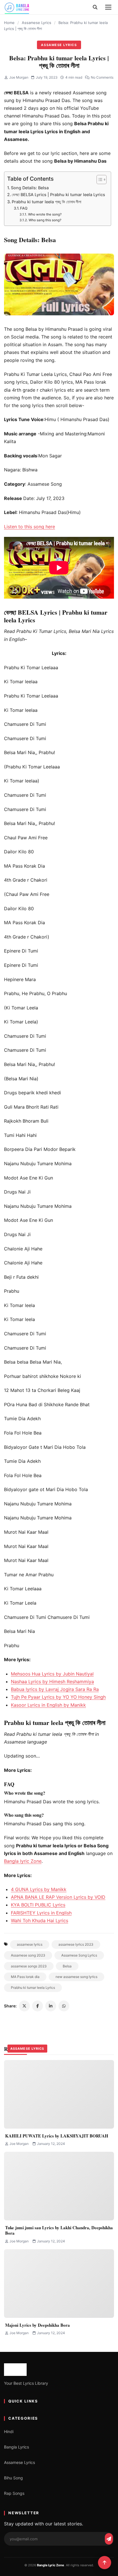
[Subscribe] (109, 2539)
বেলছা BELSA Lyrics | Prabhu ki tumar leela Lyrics (58, 195)
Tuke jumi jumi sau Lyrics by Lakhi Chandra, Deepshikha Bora (59, 2230)
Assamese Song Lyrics (79, 1955)
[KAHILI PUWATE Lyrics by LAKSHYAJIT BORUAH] (59, 2094)
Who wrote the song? (45, 214)
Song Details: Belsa (30, 188)
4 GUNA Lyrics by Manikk (39, 1889)
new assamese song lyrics (76, 1977)
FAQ (24, 208)
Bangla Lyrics (16, 2447)
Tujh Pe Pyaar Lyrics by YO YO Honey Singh (58, 1697)
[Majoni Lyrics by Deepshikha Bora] (59, 2284)
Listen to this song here (29, 527)
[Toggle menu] (108, 7)
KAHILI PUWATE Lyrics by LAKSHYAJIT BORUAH (57, 2136)
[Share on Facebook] (38, 2006)
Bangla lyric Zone (23, 1861)
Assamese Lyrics (37, 23)
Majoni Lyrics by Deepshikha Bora (38, 2325)
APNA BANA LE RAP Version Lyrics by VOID (58, 1897)
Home (9, 23)
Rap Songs (14, 2493)
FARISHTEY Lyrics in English (41, 1913)
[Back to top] (105, 2563)
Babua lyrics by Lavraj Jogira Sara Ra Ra (55, 1689)
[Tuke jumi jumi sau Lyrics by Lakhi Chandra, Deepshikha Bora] (59, 2186)
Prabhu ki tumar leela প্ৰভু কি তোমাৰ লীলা (47, 202)
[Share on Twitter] (24, 2006)
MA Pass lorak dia (25, 1977)
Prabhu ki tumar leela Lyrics (33, 1988)
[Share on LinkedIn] (51, 2006)
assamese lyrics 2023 (76, 1944)
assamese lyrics (30, 1944)
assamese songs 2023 (29, 1966)
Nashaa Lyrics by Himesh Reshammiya (52, 1682)
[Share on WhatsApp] (64, 2006)
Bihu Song (13, 2478)
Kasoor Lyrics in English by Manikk (48, 1705)
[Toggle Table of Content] (99, 180)
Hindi (9, 2431)
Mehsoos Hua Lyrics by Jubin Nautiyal (52, 1674)
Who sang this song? (45, 220)
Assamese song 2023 (28, 1955)
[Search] (95, 7)
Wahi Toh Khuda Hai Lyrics (40, 1920)
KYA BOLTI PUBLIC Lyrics (38, 1905)
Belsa (67, 1966)
